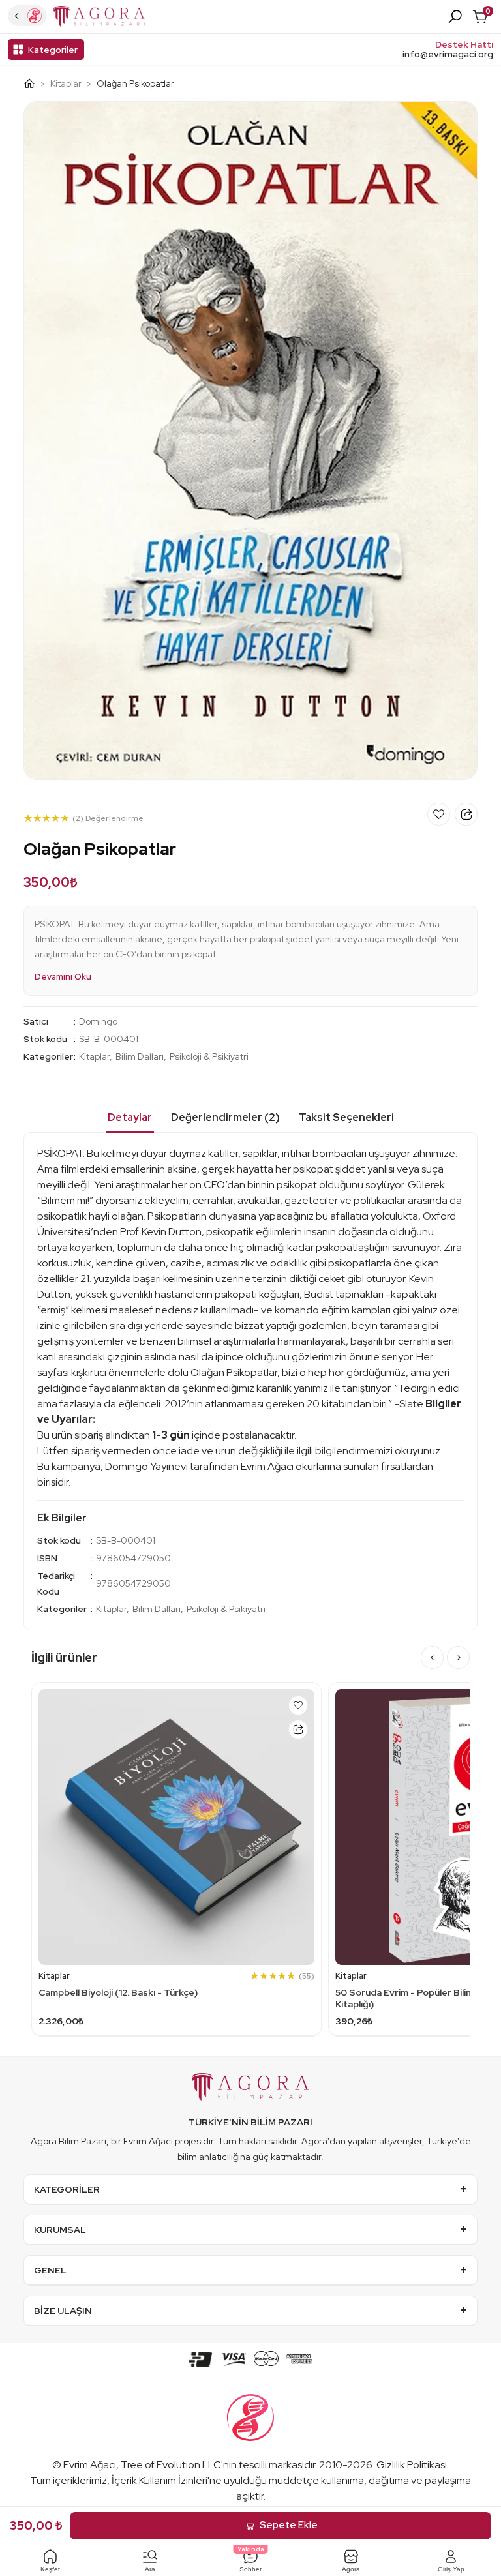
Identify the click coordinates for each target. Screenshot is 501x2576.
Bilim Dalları (140, 1056)
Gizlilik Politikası (412, 2465)
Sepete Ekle (289, 2525)
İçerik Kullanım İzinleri (159, 2480)
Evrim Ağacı (90, 2465)
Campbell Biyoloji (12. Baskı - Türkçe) (118, 1992)
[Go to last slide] (432, 1657)
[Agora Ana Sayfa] (34, 83)
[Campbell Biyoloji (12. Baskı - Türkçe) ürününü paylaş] (298, 1730)
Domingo (98, 1021)
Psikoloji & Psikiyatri (209, 1056)
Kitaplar (66, 83)
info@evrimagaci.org (448, 54)
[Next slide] (458, 1657)
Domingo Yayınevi (146, 1466)
